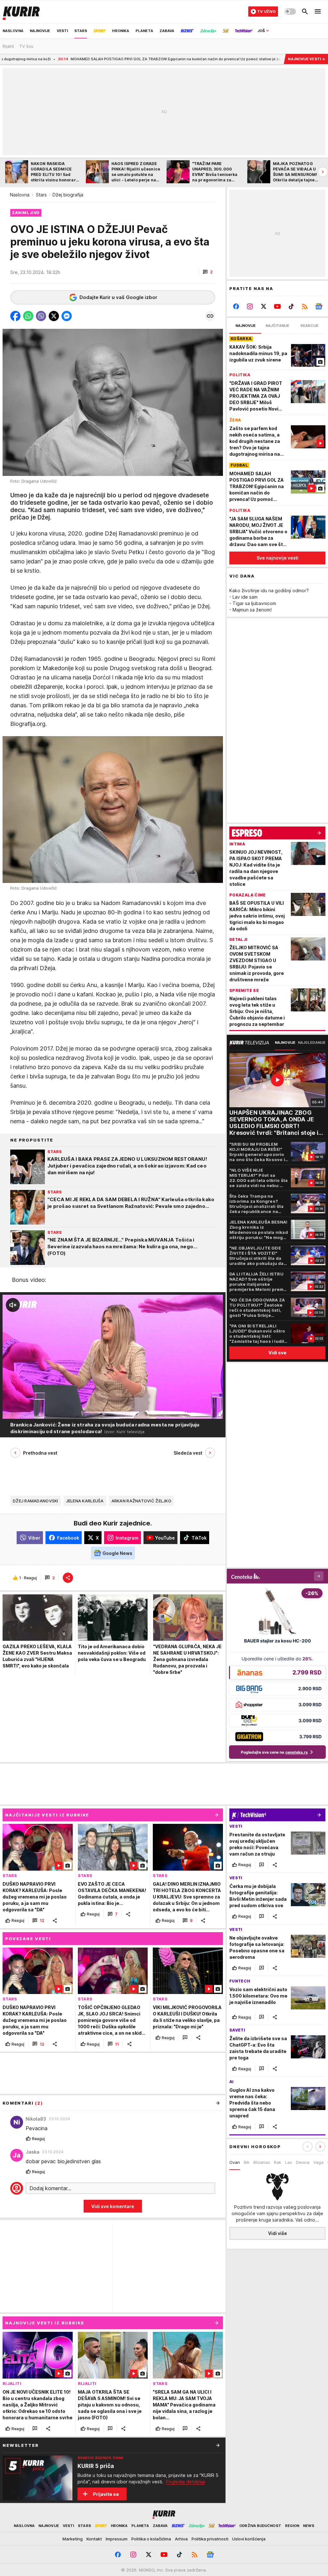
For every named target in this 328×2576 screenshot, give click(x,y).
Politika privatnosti (210, 2539)
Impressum (117, 2539)
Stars (41, 195)
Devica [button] (303, 2162)
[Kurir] (21, 12)
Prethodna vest (40, 1453)
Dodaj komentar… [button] (50, 2188)
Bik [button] (247, 2162)
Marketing (73, 2539)
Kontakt (94, 2539)
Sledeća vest (188, 1453)
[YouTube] (278, 306)
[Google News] (319, 306)
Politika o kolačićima (151, 2539)
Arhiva (181, 2539)
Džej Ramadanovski (36, 1501)
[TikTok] (291, 306)
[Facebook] (236, 306)
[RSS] (305, 306)
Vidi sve (277, 1353)
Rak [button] (278, 2162)
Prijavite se (106, 2494)
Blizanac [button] (262, 2162)
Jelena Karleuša (85, 1501)
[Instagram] (250, 306)
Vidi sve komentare (113, 2206)
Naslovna (20, 195)
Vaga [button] (318, 2162)
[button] (208, 272)
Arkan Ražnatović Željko (141, 1501)
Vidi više (278, 2233)
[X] (264, 306)
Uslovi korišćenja (249, 2539)
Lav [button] (289, 2162)
